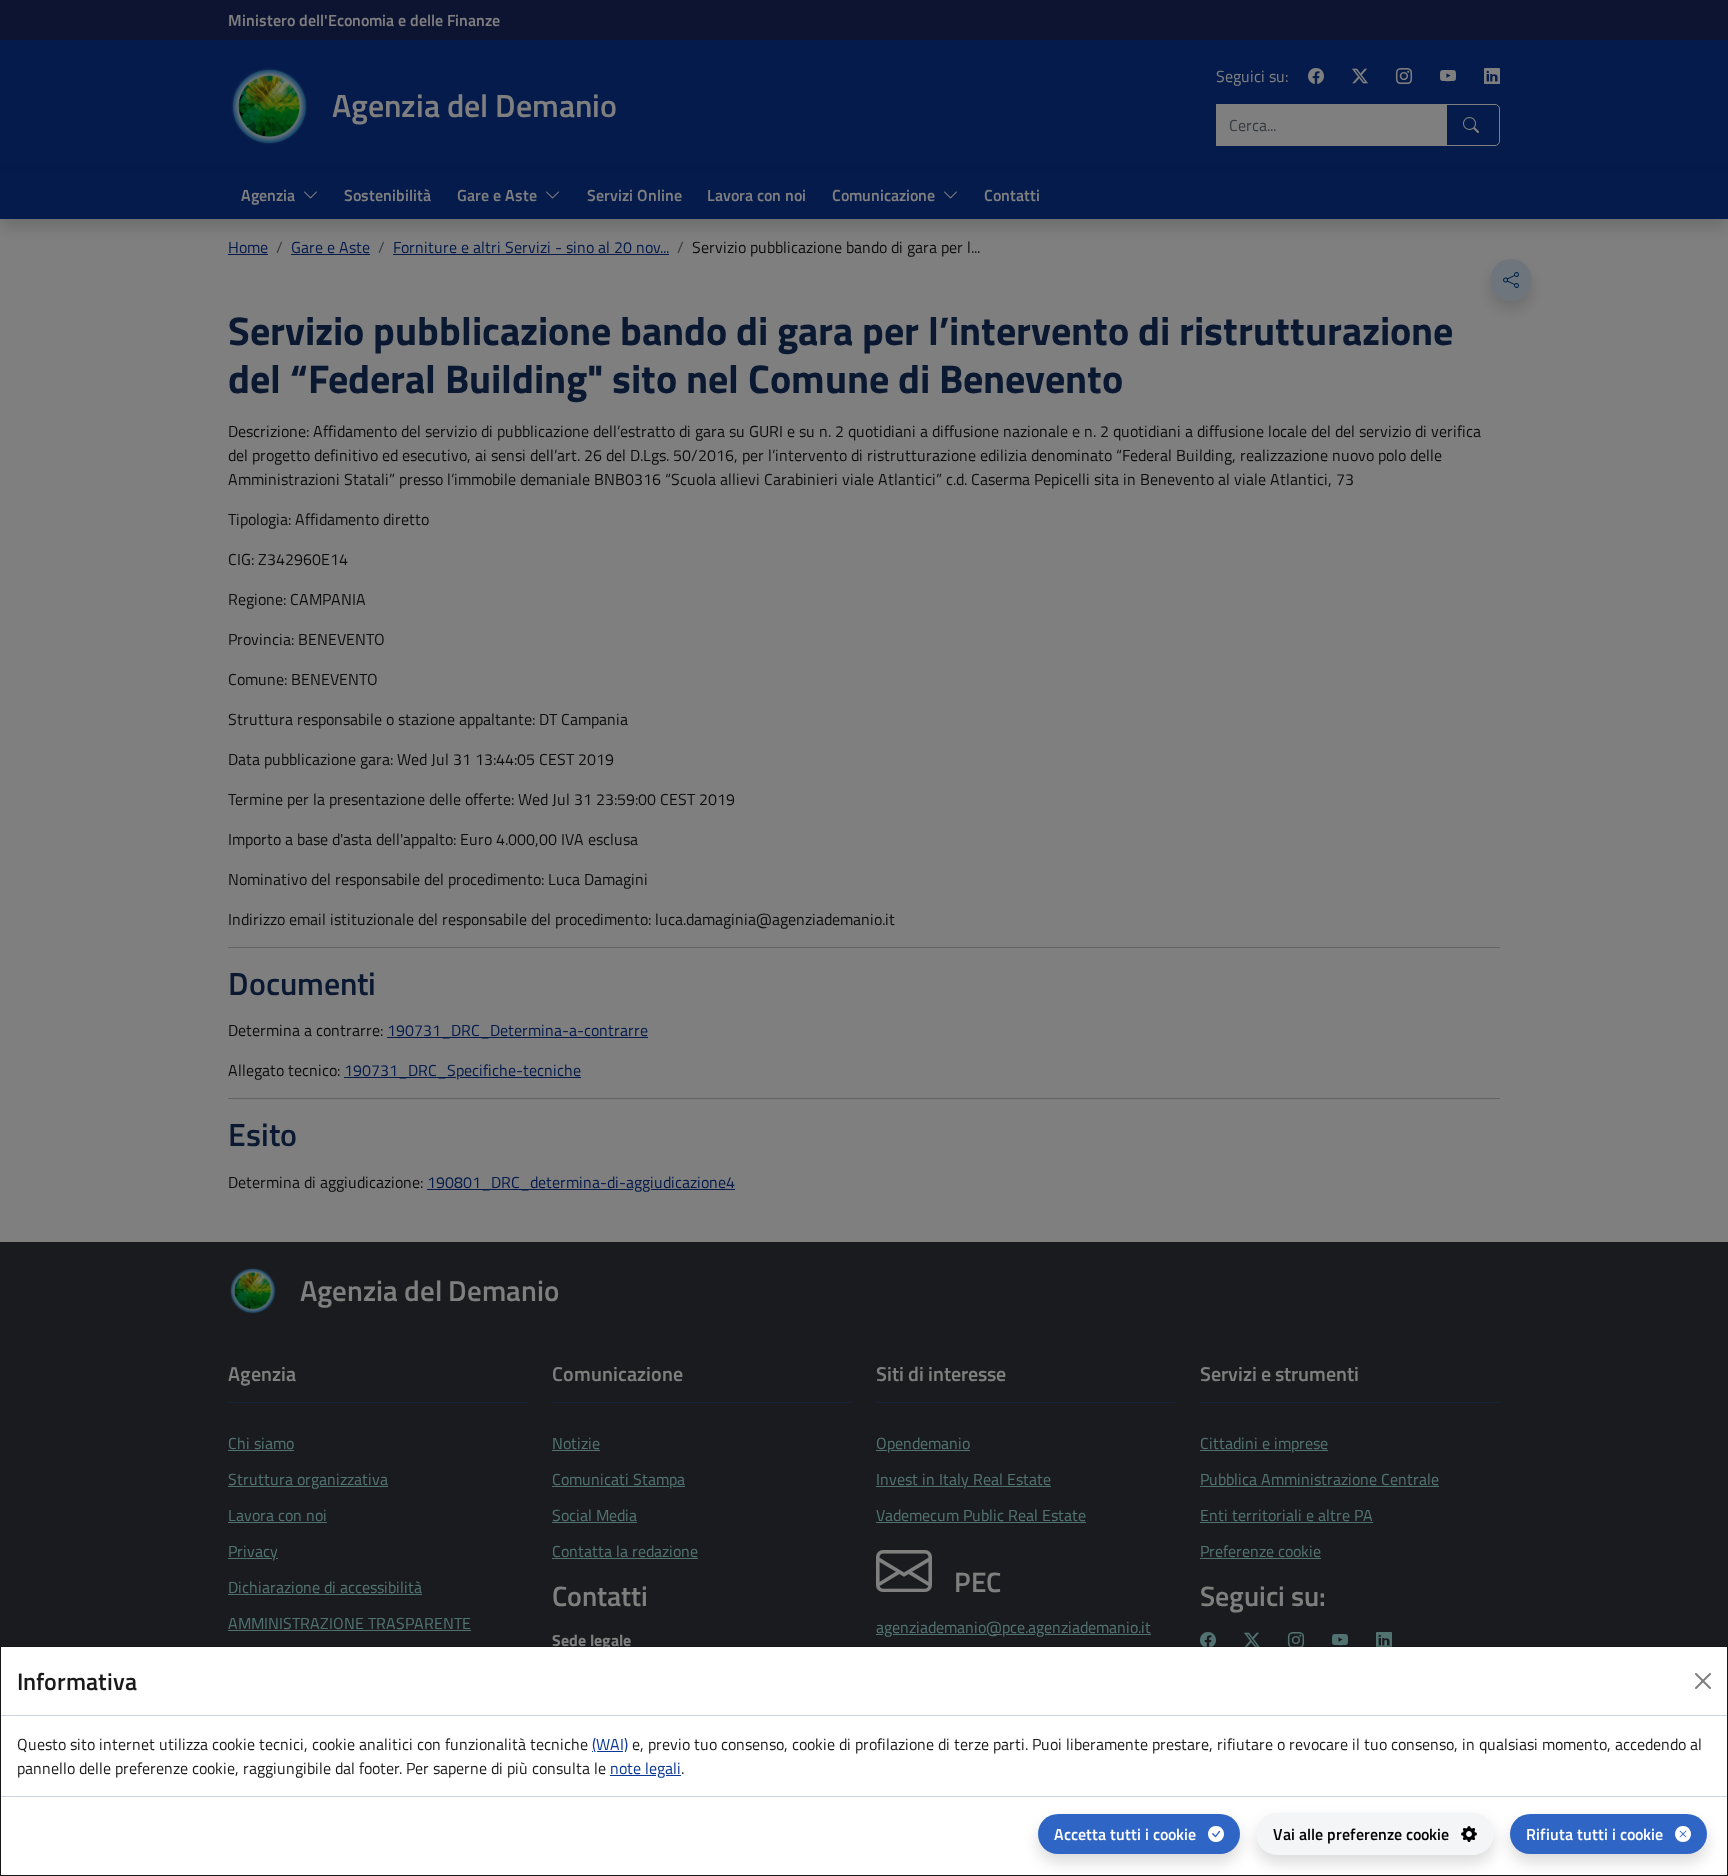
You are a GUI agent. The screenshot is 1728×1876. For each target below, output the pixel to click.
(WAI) (610, 1744)
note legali (645, 1768)
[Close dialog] (1703, 1681)
